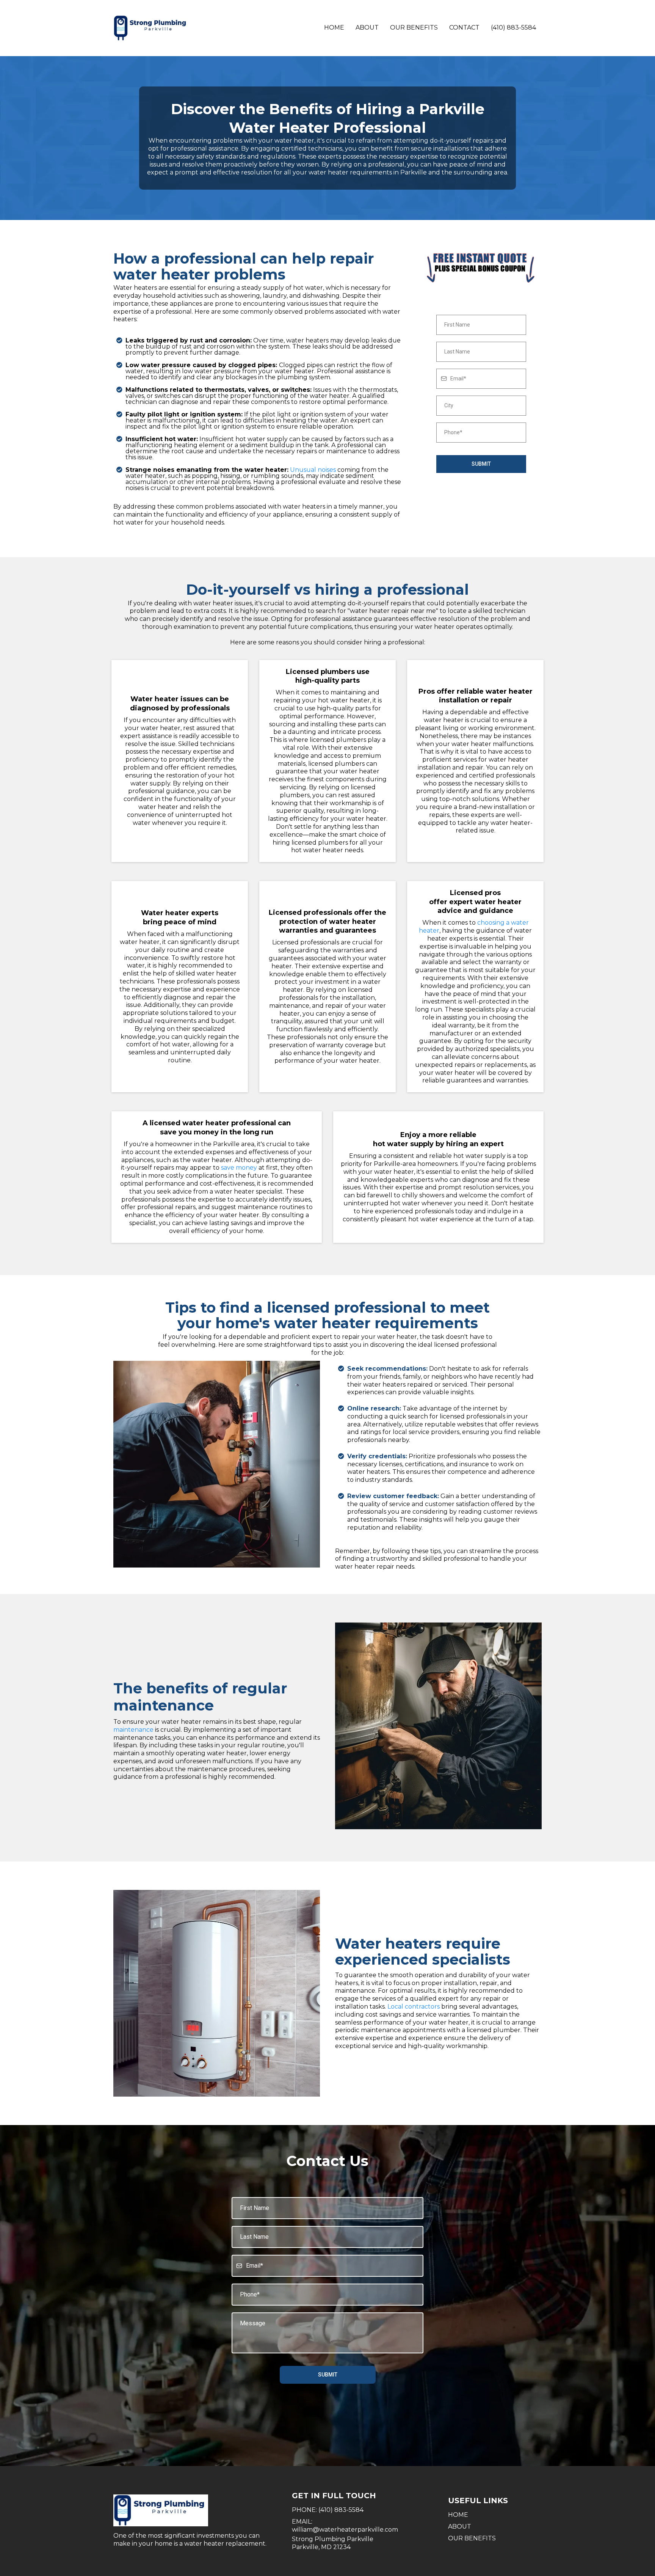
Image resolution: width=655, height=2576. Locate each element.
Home (334, 27)
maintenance (134, 1730)
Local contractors (414, 2007)
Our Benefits (414, 27)
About (367, 27)
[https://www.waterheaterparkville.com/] (195, 2510)
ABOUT (460, 2527)
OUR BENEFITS (472, 2538)
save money (239, 1168)
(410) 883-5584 (513, 27)
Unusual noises (313, 470)
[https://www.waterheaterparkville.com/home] (151, 28)
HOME (458, 2515)
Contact (464, 27)
